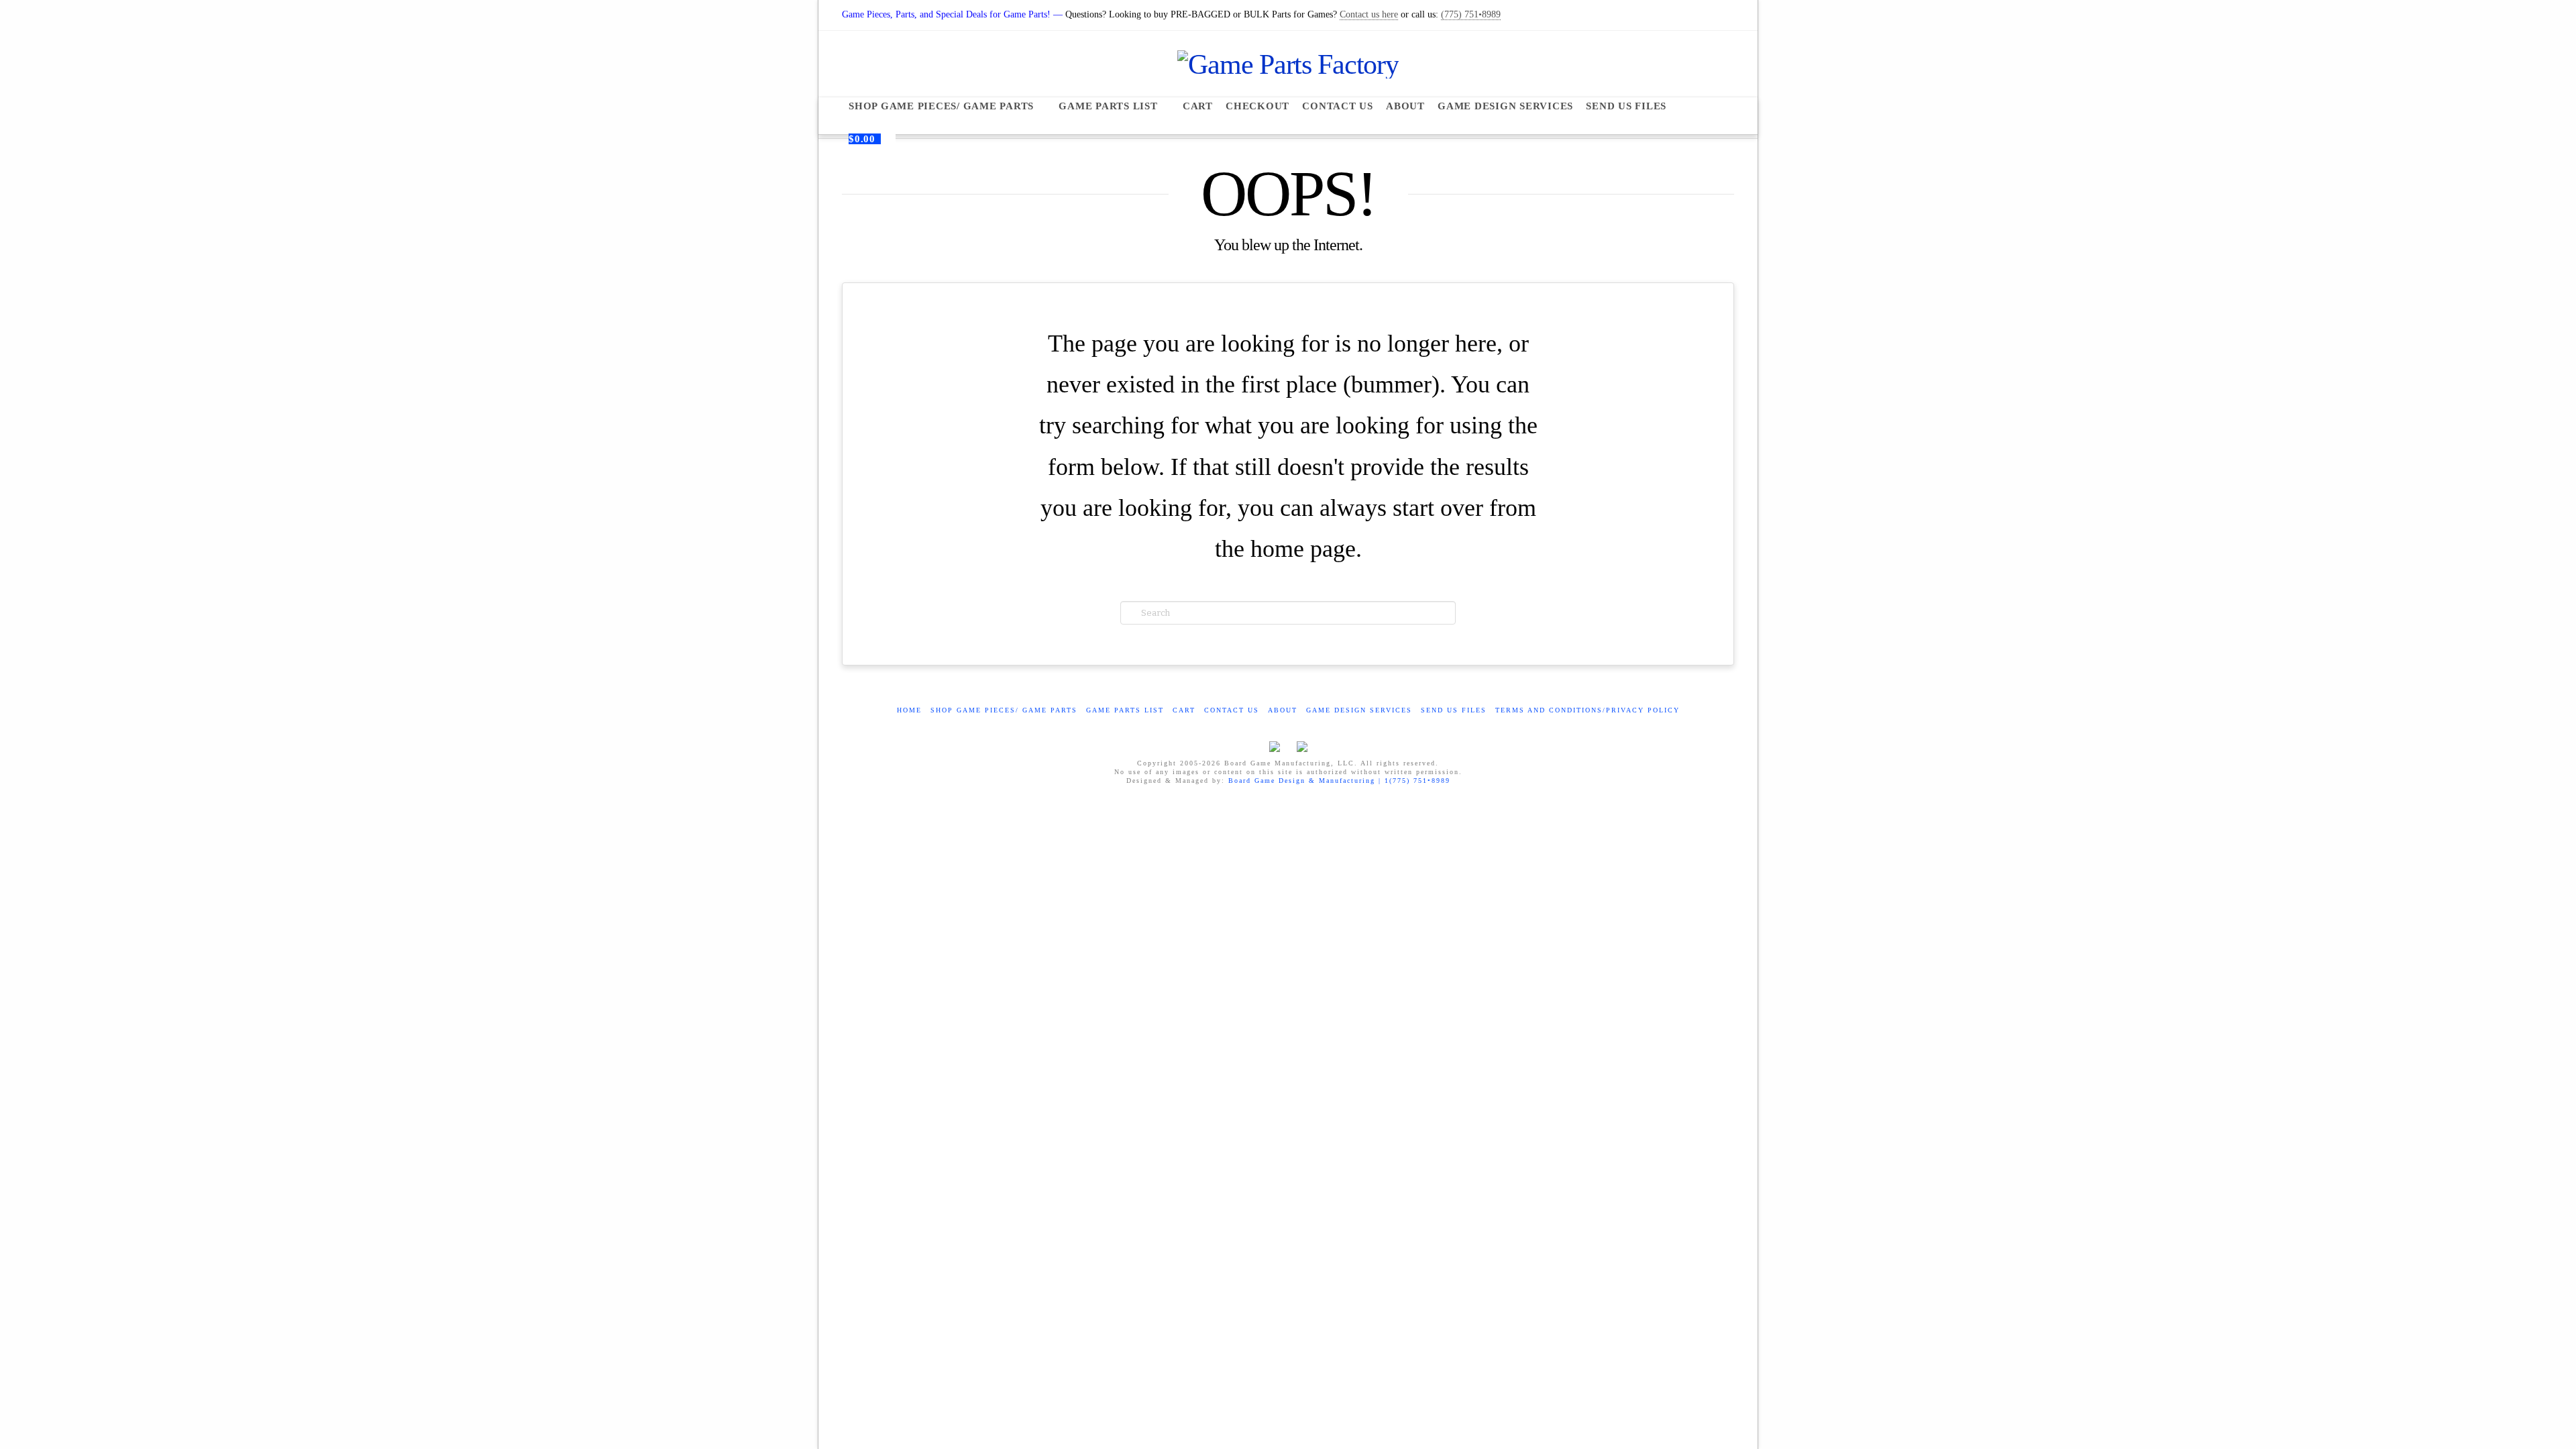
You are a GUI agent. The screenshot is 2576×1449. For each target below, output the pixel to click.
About (1283, 710)
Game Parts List (1125, 710)
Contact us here (1369, 14)
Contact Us (1232, 710)
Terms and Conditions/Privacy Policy (1588, 710)
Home (909, 710)
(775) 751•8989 (1471, 14)
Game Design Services (1359, 710)
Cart (1184, 710)
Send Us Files (1454, 710)
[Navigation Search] (1699, 106)
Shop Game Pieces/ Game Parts (1004, 710)
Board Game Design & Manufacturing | (1306, 781)
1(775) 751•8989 (1417, 781)
